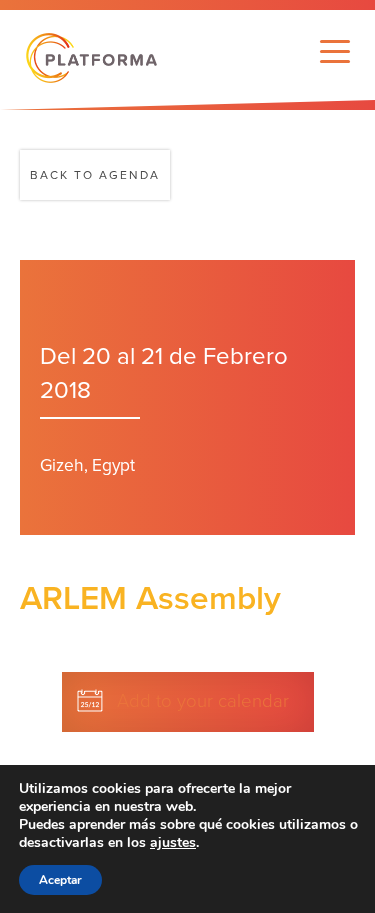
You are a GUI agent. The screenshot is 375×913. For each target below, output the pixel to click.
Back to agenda (95, 175)
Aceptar (60, 880)
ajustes (173, 843)
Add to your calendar (203, 701)
